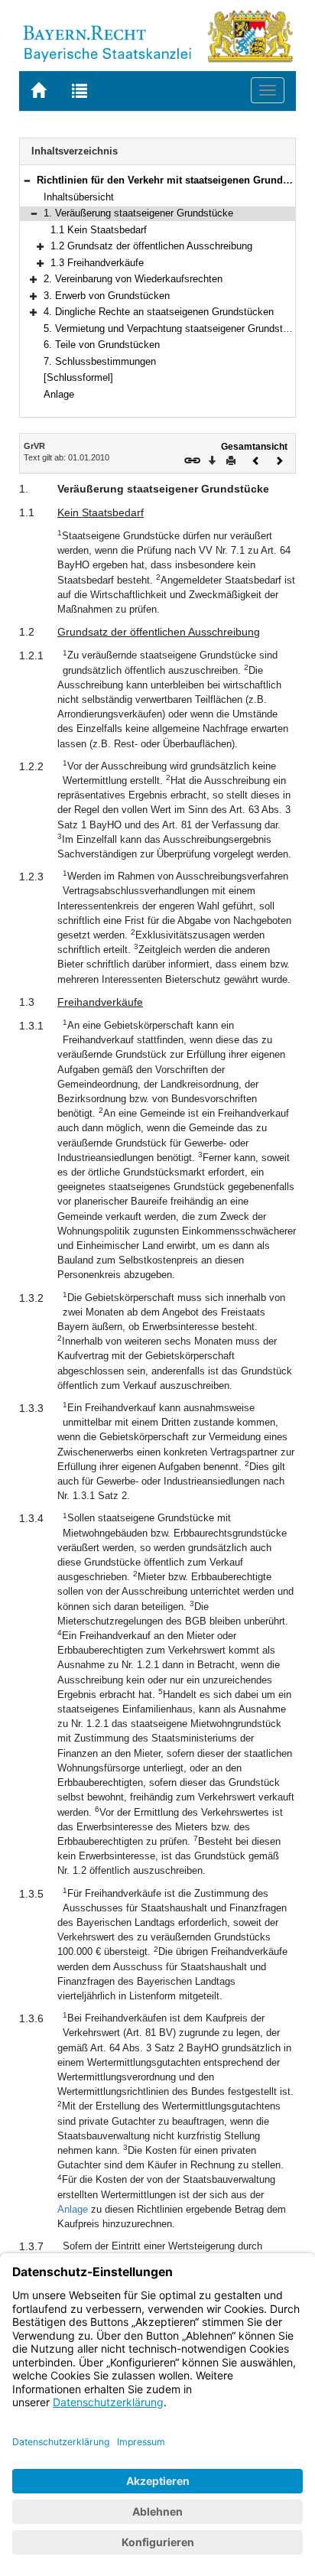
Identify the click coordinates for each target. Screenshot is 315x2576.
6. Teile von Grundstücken (102, 345)
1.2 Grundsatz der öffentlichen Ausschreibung (151, 246)
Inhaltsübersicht (79, 197)
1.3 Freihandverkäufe (97, 263)
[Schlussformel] (78, 377)
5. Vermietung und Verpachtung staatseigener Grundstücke (174, 329)
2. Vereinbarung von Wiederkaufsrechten (133, 279)
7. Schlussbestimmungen (100, 361)
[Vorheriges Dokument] (256, 459)
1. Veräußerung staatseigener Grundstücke (138, 213)
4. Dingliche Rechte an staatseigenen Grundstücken (159, 312)
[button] (27, 180)
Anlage (59, 394)
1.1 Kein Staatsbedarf (99, 230)
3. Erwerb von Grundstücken (107, 296)
